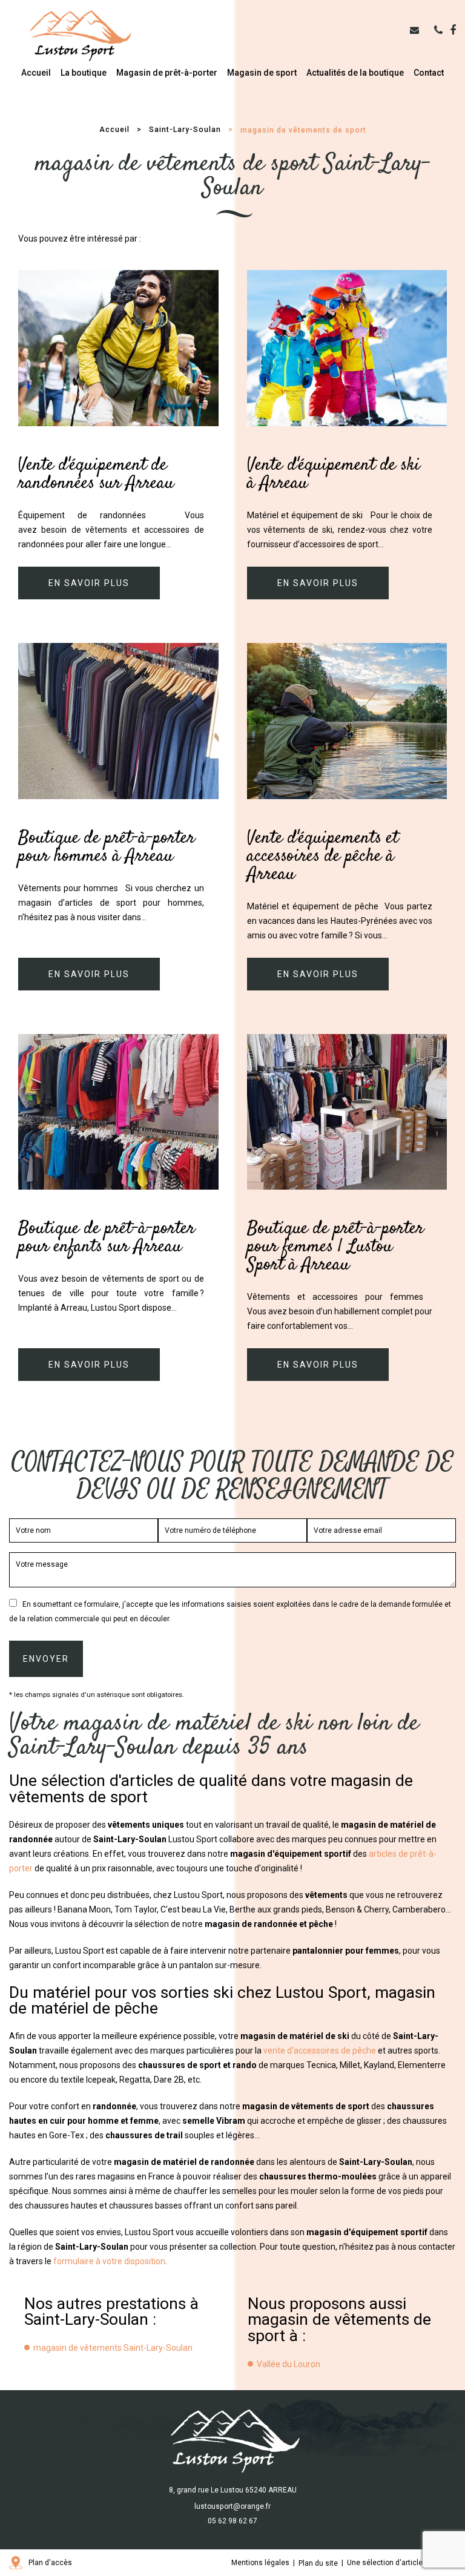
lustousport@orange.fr (232, 2506)
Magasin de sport (262, 73)
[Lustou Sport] (79, 36)
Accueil (36, 73)
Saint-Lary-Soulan (185, 130)
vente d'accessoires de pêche (320, 2051)
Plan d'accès (50, 2563)
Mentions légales (260, 2563)
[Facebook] (453, 30)
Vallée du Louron (289, 2364)
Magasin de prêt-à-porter (167, 73)
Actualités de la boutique (355, 73)
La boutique (84, 73)
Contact (429, 73)
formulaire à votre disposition (109, 2261)
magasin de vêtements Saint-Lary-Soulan (113, 2348)
